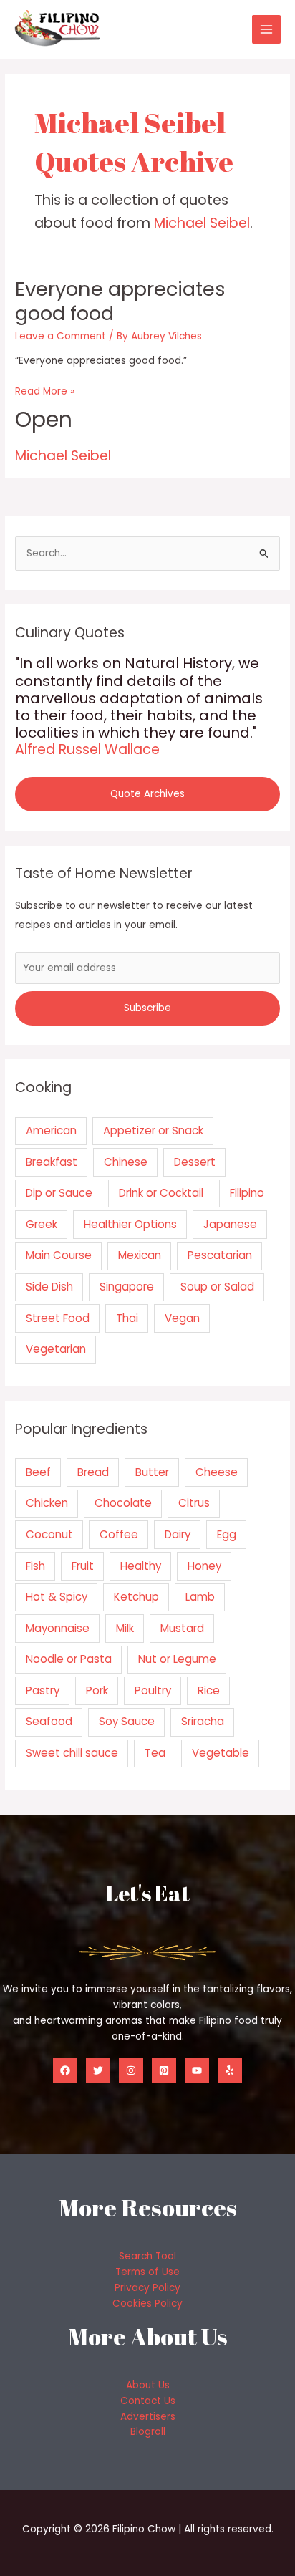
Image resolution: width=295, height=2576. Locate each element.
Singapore (127, 1287)
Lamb (200, 1597)
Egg (227, 1534)
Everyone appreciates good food (120, 301)
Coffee (119, 1534)
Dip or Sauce (59, 1193)
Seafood (49, 1721)
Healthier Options (130, 1224)
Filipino (247, 1193)
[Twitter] (98, 2070)
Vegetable (221, 1753)
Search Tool (147, 2256)
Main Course (59, 1255)
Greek (42, 1224)
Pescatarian (220, 1255)
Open (44, 419)
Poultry (153, 1690)
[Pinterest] (164, 2070)
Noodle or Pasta (69, 1659)
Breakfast (52, 1162)
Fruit (83, 1566)
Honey (204, 1566)
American (51, 1130)
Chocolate (123, 1503)
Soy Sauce (127, 1721)
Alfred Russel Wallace (87, 749)
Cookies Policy (147, 2304)
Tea (155, 1753)
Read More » (45, 392)
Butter (152, 1472)
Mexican (140, 1255)
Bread (93, 1472)
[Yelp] (230, 2070)
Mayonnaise (58, 1628)
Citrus (194, 1503)
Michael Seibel (202, 223)
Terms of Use (147, 2272)
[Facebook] (65, 2070)
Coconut (49, 1534)
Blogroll (148, 2432)
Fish (35, 1566)
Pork (97, 1690)
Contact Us (148, 2401)
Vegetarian (56, 1349)
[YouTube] (197, 2070)
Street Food (58, 1318)
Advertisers (148, 2417)
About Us (148, 2385)
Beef (38, 1472)
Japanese (230, 1224)
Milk (125, 1628)
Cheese (217, 1472)
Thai (127, 1318)
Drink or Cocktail (161, 1193)
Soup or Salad (217, 1287)
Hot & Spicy (57, 1597)
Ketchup (136, 1597)
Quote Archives (147, 794)
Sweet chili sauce (72, 1753)
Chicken (47, 1503)
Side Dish (49, 1287)
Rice (209, 1690)
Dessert (195, 1162)
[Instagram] (131, 2070)
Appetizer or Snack (153, 1130)
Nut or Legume (177, 1659)
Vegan (182, 1318)
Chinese (126, 1162)
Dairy (178, 1534)
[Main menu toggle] (267, 30)
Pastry (43, 1690)
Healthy (141, 1566)
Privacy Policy (147, 2288)
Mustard (182, 1628)
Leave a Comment (61, 336)
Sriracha (203, 1721)
